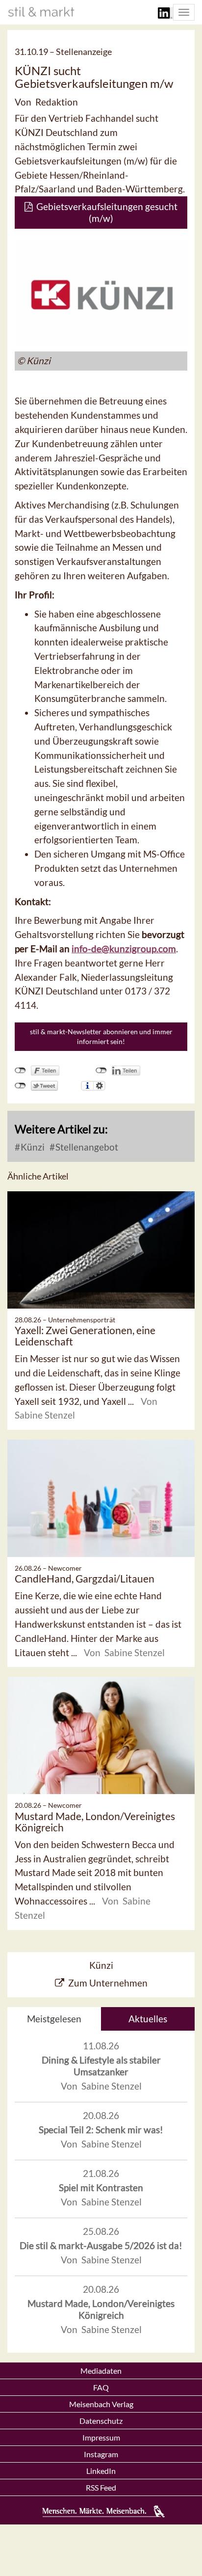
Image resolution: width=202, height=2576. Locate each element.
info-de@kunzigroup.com (124, 949)
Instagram (101, 2454)
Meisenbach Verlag (101, 2404)
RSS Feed (101, 2487)
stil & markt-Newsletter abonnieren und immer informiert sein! (101, 1036)
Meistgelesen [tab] (54, 2019)
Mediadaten (101, 2371)
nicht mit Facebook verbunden (20, 1071)
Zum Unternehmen (108, 1983)
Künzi (32, 1147)
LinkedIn (101, 2471)
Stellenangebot (86, 1147)
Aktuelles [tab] (148, 2019)
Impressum (101, 2437)
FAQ (101, 2387)
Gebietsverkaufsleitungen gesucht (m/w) (105, 212)
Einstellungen (99, 1086)
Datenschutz (101, 2421)
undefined (101, 1071)
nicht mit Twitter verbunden (20, 1086)
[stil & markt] (41, 12)
